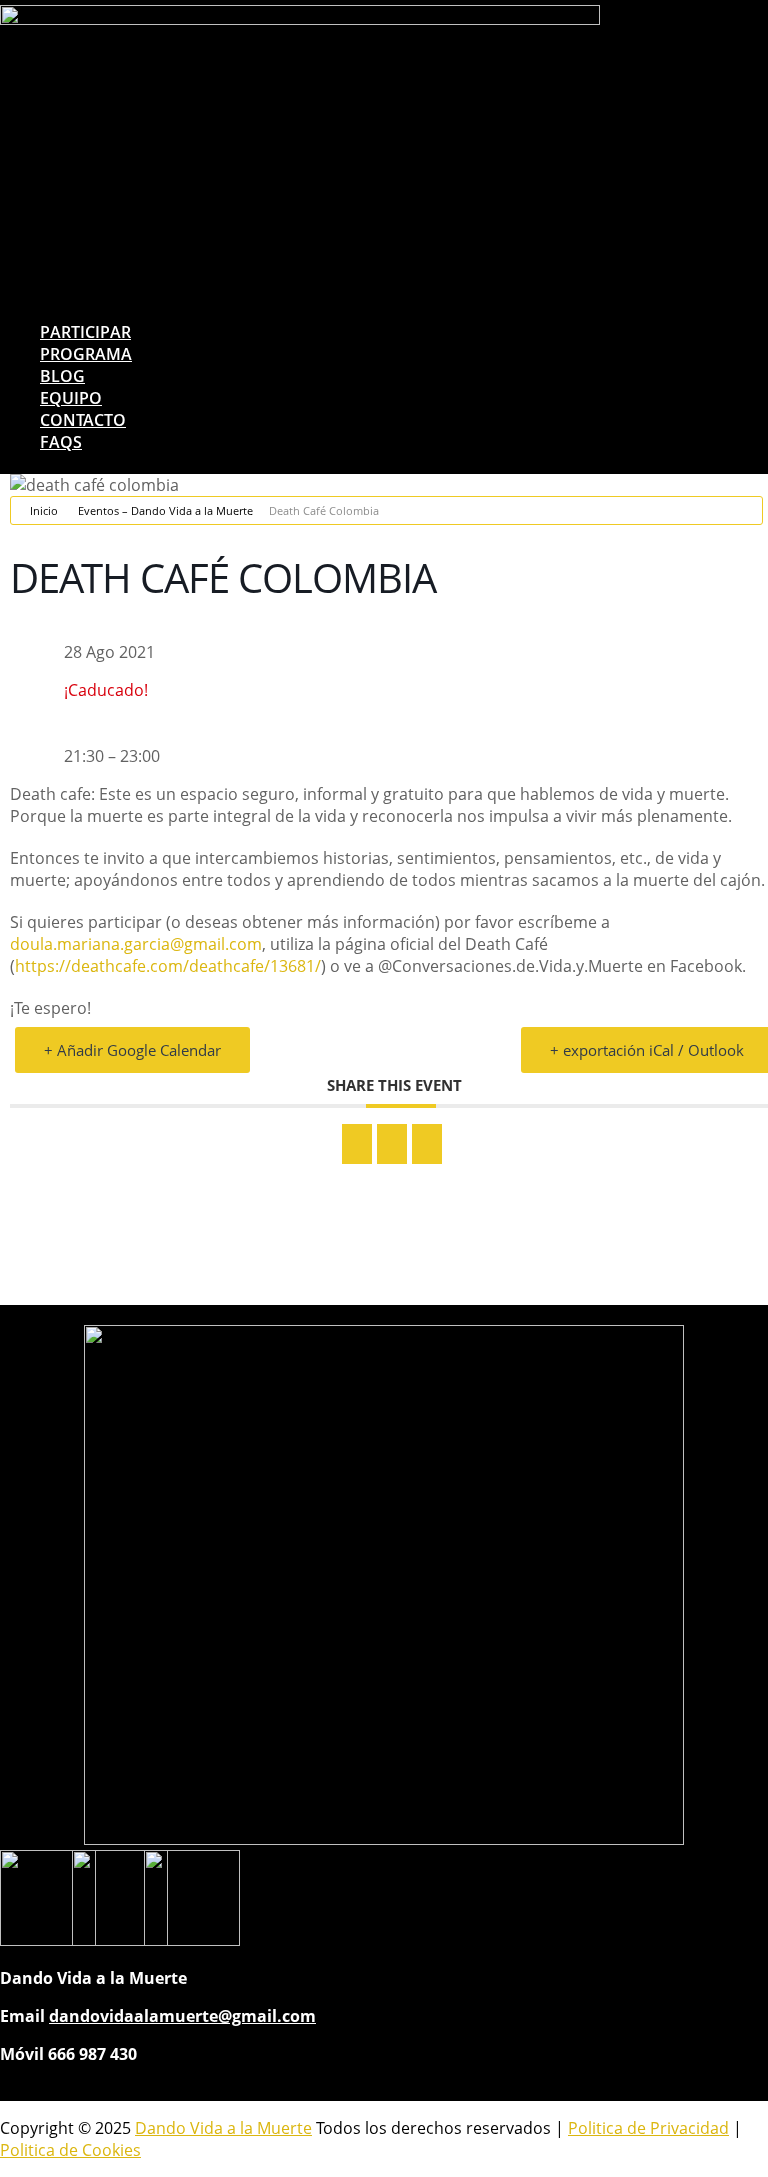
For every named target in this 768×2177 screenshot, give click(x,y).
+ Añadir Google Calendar (132, 1050)
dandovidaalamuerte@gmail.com (182, 2016)
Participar (85, 332)
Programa (86, 354)
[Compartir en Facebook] (357, 1144)
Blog (62, 376)
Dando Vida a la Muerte (223, 2128)
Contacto (83, 420)
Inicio (44, 510)
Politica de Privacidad (648, 2128)
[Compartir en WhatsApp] (392, 1144)
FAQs (61, 442)
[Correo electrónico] (427, 1144)
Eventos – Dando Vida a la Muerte (165, 510)
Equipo (71, 398)
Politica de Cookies (70, 2150)
